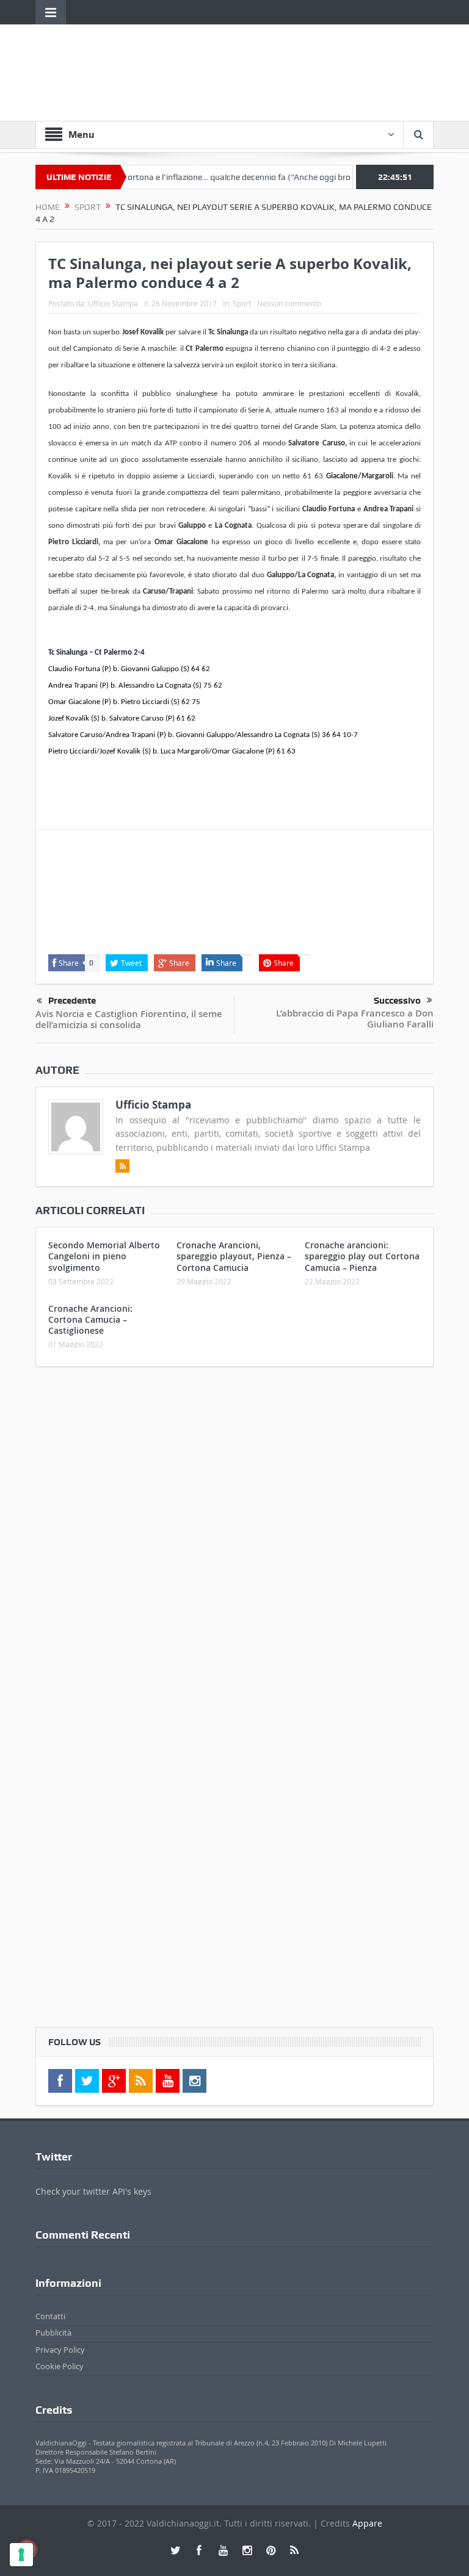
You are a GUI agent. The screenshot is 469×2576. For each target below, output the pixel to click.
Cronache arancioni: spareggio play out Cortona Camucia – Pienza (362, 1256)
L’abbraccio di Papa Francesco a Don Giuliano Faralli (355, 1019)
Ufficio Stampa (113, 303)
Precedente (72, 1001)
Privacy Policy (60, 2350)
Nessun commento (289, 303)
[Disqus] (234, 1538)
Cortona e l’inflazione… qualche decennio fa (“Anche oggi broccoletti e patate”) (240, 177)
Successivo (397, 1001)
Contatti (50, 2316)
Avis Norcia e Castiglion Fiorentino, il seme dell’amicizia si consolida (129, 1019)
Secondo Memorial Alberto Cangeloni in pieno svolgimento (104, 1256)
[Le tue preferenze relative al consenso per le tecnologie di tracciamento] (21, 2555)
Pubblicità (53, 2333)
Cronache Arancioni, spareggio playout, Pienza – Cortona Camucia (234, 1256)
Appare (367, 2523)
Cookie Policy (60, 2366)
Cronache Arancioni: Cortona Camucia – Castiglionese (90, 1319)
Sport (242, 303)
